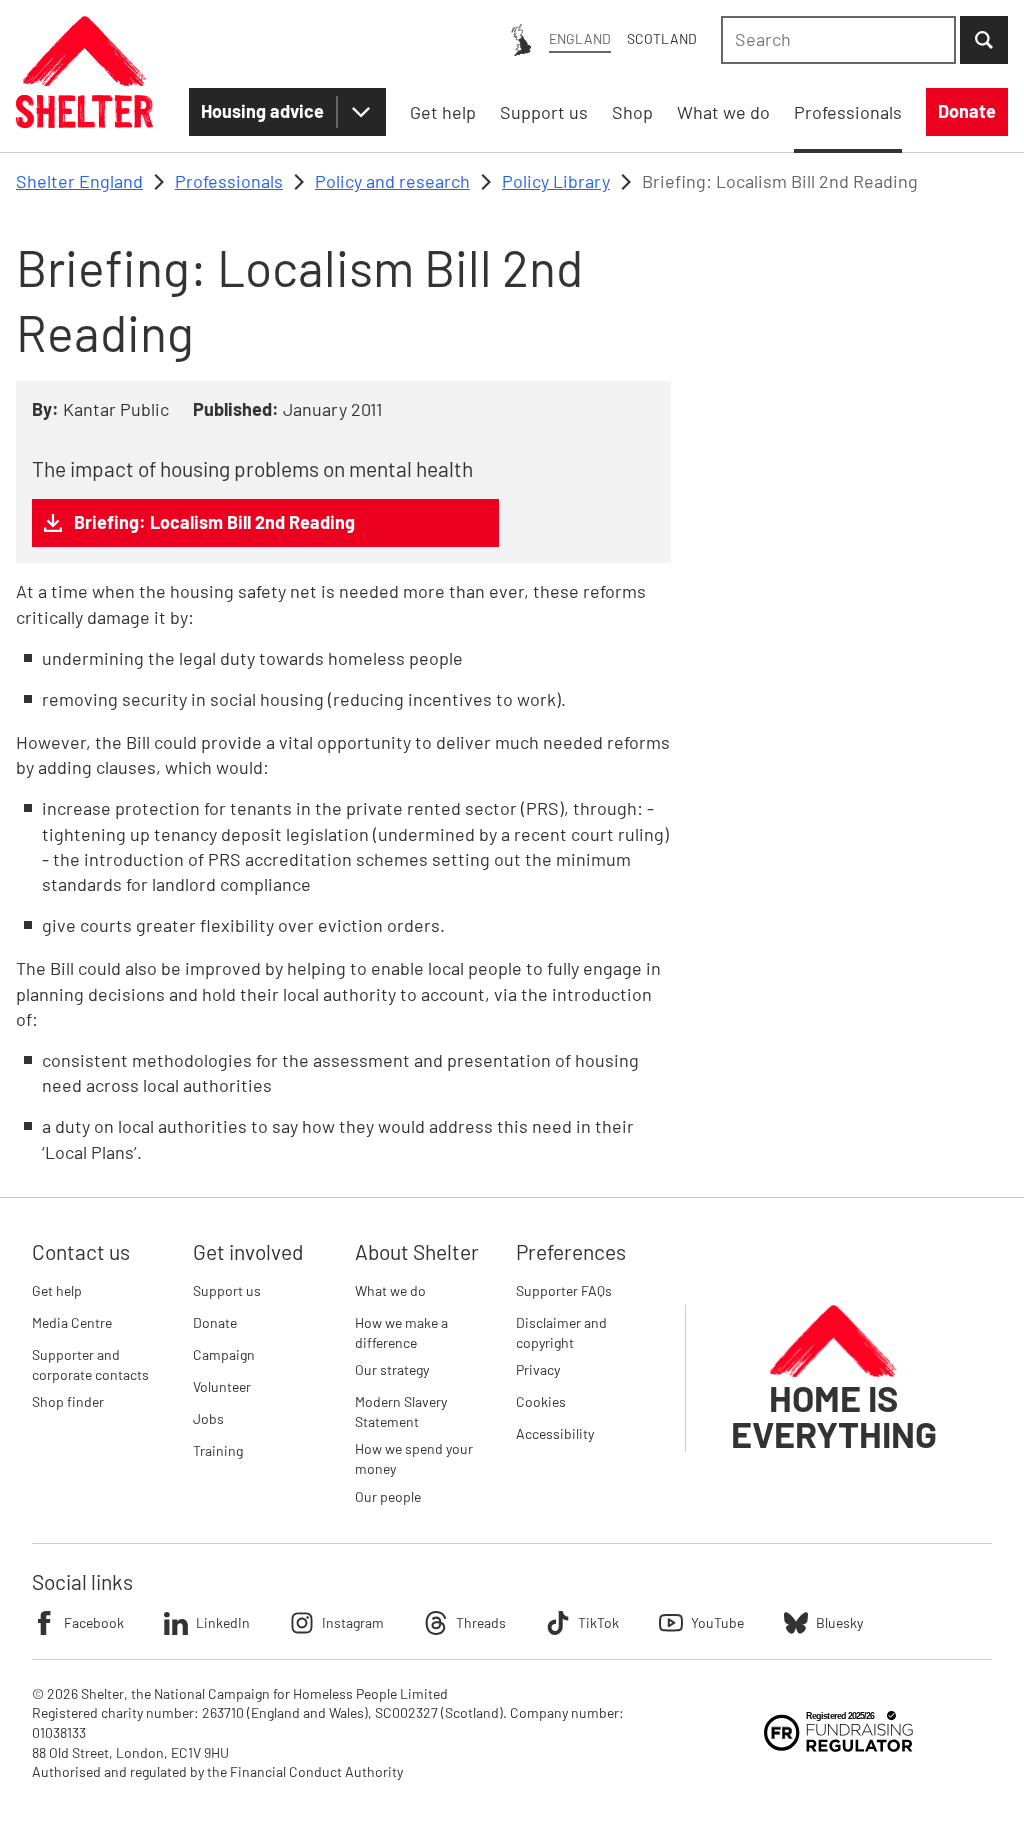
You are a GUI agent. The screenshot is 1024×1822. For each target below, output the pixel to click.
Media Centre (72, 1322)
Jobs (208, 1418)
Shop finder (68, 1401)
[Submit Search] (984, 40)
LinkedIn (223, 1622)
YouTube (717, 1622)
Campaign (224, 1354)
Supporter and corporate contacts (90, 1364)
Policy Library (556, 181)
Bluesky (839, 1622)
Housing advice (262, 111)
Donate (215, 1322)
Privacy (538, 1369)
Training (218, 1450)
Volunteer (222, 1386)
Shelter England (79, 181)
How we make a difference (401, 1332)
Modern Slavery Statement (401, 1411)
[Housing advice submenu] (361, 112)
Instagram (353, 1622)
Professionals (229, 181)
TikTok (598, 1622)
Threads (481, 1622)
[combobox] (838, 40)
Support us (227, 1290)
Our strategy (392, 1369)
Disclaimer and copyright (561, 1332)
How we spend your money (414, 1458)
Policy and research (392, 181)
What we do (390, 1290)
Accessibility (555, 1433)
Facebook (94, 1622)
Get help (57, 1290)
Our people (388, 1496)
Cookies (541, 1401)
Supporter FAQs (564, 1290)
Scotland (662, 38)
